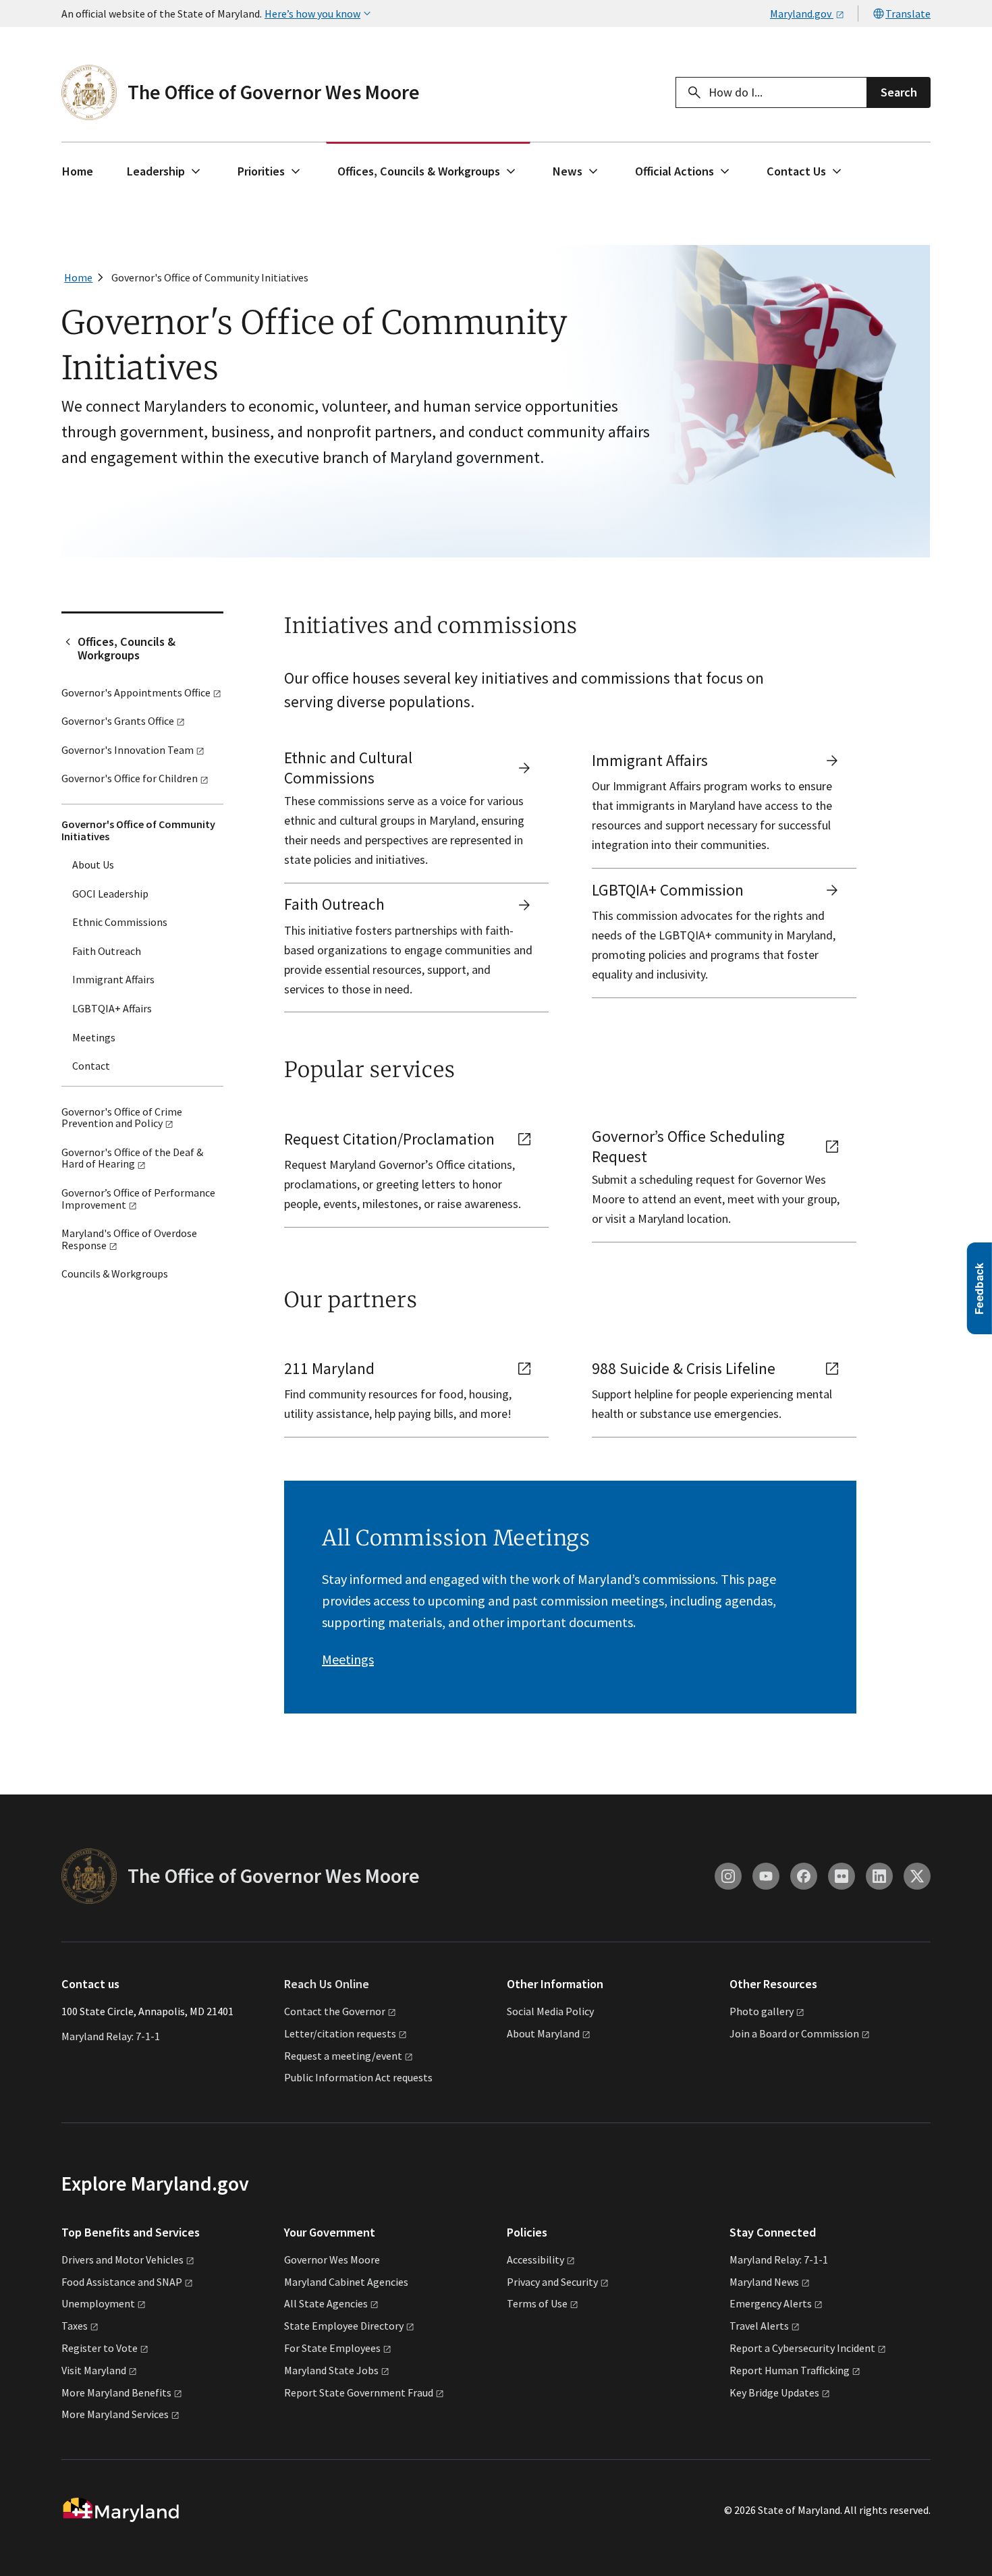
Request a (343, 2056)
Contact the (335, 2011)
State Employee (344, 2326)
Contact (91, 1066)
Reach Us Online (327, 1984)
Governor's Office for (130, 778)
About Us (93, 865)
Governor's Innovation (128, 750)
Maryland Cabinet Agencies (346, 2282)
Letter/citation (340, 2033)
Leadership (156, 171)
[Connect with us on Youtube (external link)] (766, 1876)
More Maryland (116, 2392)
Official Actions (674, 171)
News (568, 171)
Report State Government (359, 2392)
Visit (94, 2370)
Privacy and (552, 2282)
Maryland (764, 2282)
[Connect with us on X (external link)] (917, 1876)
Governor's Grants (118, 721)
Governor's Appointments (136, 692)
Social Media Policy (550, 2011)
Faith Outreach (107, 951)
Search (899, 92)
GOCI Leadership (110, 894)
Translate (908, 13)
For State (332, 2348)
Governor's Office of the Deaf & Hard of (132, 1158)
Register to (100, 2348)
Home (78, 171)
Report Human (790, 2370)
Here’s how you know (312, 13)
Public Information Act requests (358, 2077)
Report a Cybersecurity (802, 2348)
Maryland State (331, 2370)
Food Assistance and (122, 2282)
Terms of (537, 2303)
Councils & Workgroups (115, 1273)
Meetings (94, 1037)
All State (326, 2303)
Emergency (771, 2303)
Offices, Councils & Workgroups (419, 171)
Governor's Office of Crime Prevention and (122, 1118)
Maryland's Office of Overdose (129, 1239)
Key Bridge (774, 2392)
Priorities (261, 171)
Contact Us (796, 171)
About (543, 2033)
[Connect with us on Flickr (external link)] (842, 1876)
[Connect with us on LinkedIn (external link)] (879, 1876)
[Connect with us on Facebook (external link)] (804, 1876)
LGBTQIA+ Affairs (112, 1008)
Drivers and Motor (122, 2259)
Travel (759, 2326)
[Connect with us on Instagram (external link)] (728, 1876)
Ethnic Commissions (120, 922)
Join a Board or (794, 2033)
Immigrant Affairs (113, 979)
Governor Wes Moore (332, 2259)
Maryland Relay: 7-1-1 (111, 2036)
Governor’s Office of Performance (138, 1199)
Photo (762, 2011)
